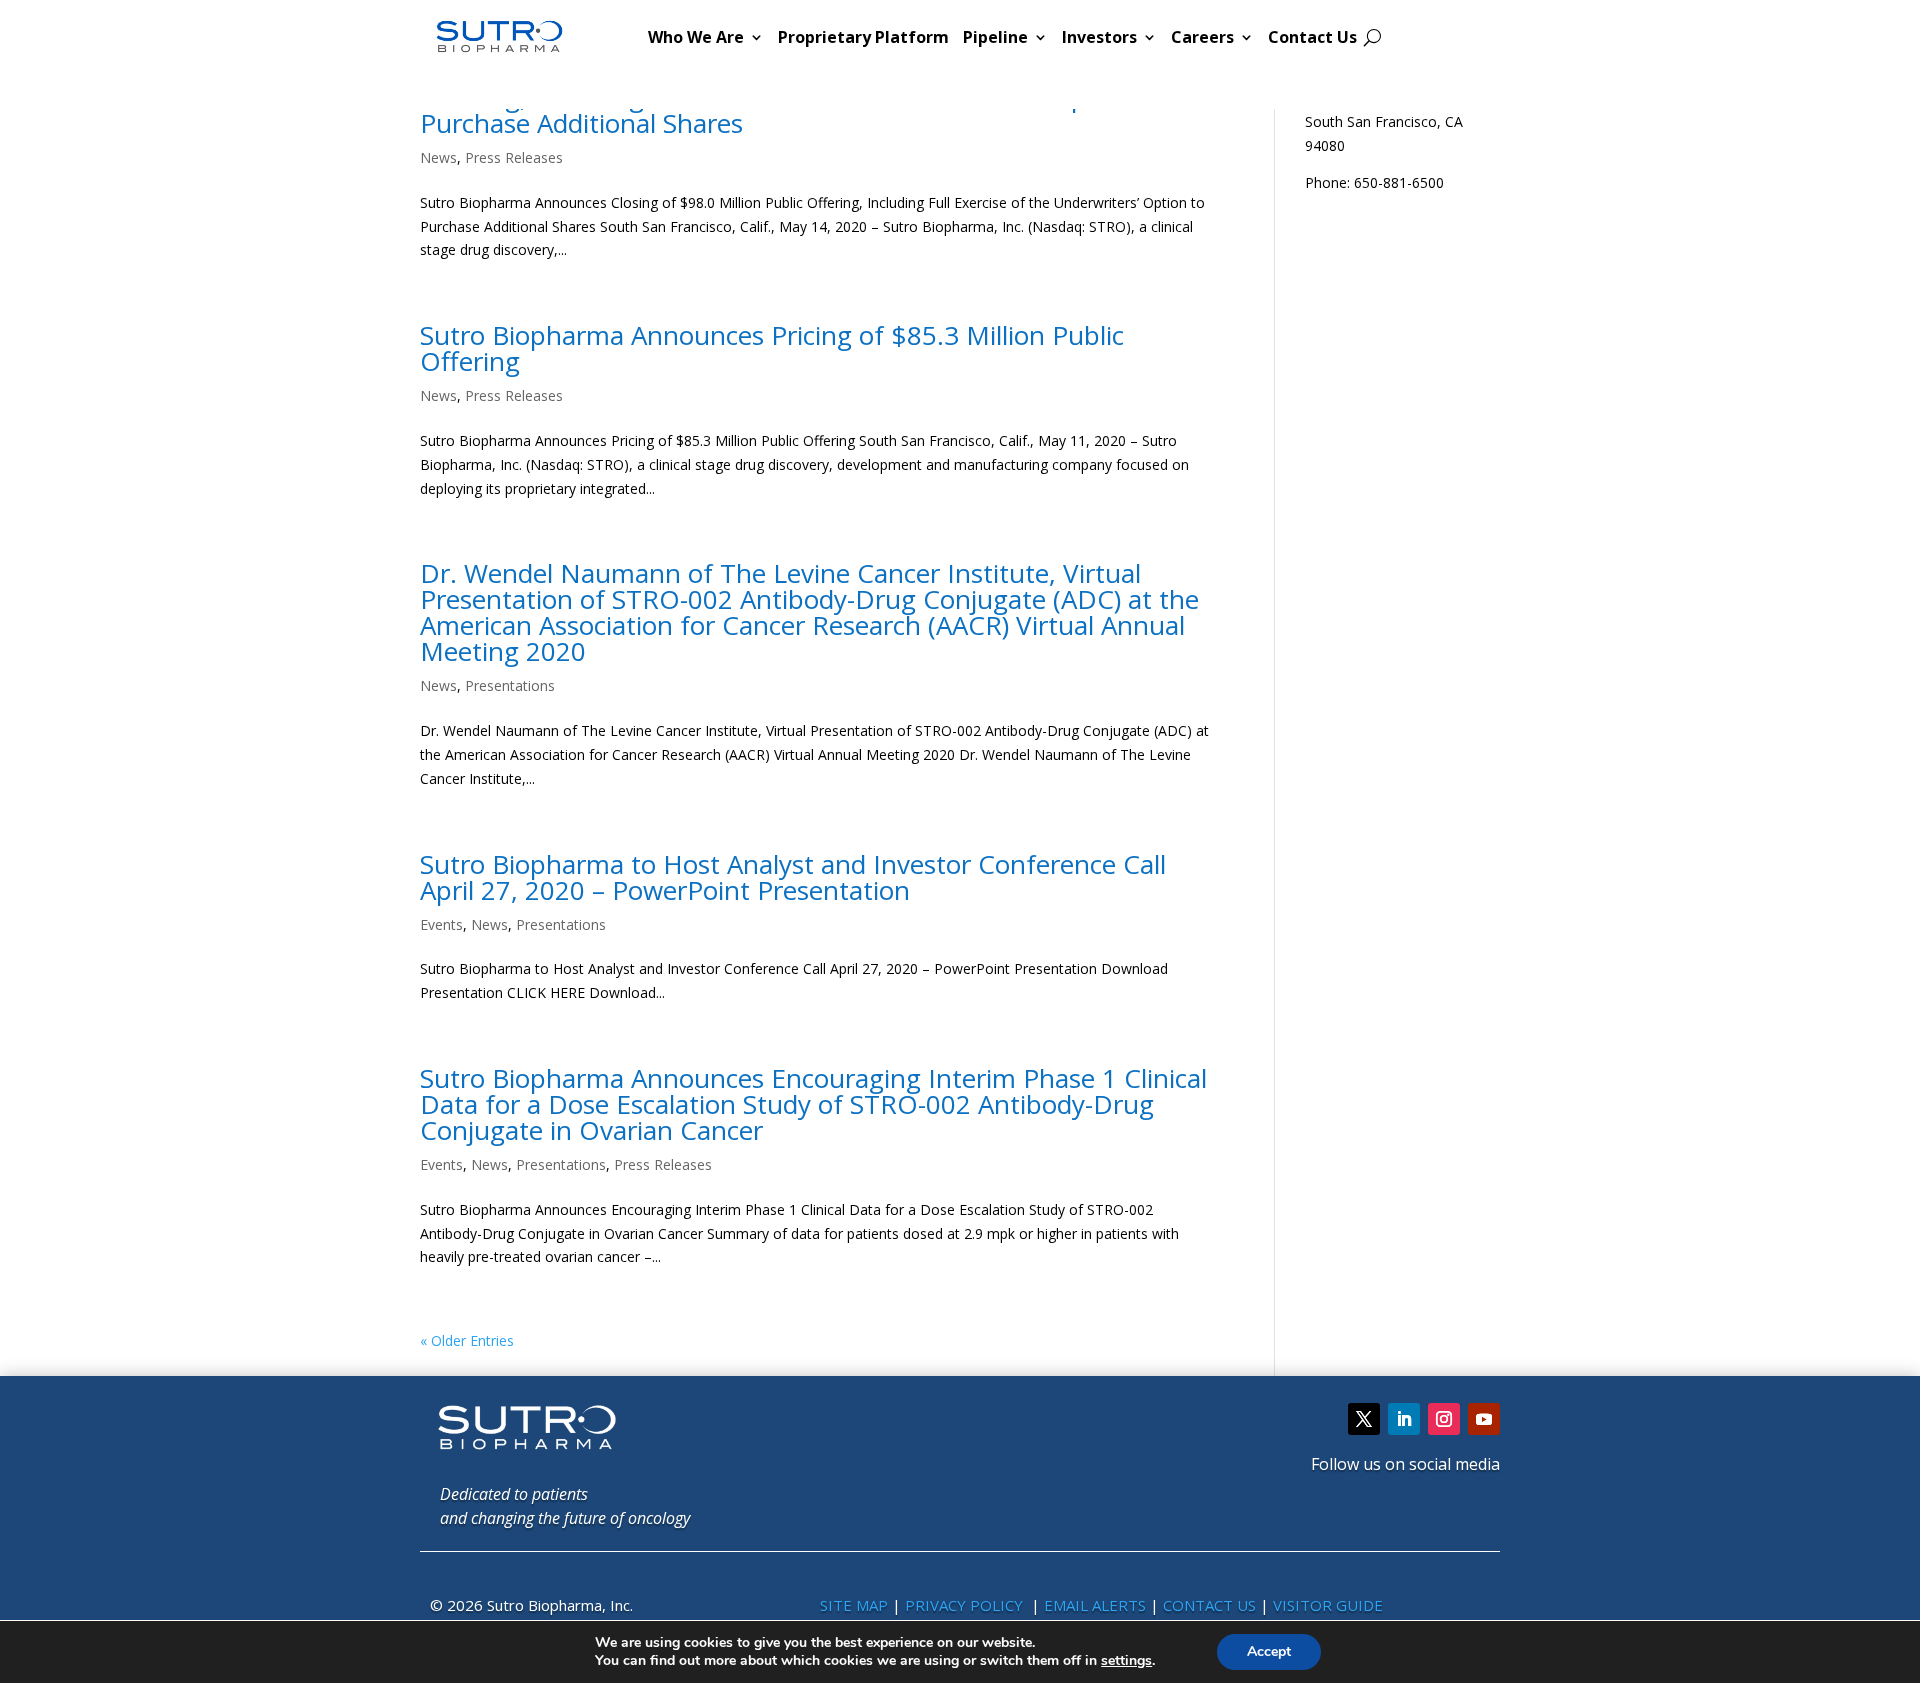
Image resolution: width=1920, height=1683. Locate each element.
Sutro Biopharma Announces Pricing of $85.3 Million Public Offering (772, 348)
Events (441, 924)
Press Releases (514, 157)
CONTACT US (1211, 1605)
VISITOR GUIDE (1328, 1605)
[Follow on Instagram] (1444, 1419)
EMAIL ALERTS (1095, 1605)
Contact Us (1312, 37)
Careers (1202, 37)
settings (1126, 1661)
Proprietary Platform (863, 37)
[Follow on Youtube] (1484, 1419)
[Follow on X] (1364, 1419)
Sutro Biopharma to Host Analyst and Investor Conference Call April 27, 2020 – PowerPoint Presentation (793, 877)
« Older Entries (467, 1340)
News (438, 157)
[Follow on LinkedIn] (1404, 1419)
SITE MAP (854, 1605)
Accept (1269, 1651)
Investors (1099, 37)
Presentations (510, 685)
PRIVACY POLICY (966, 1605)
